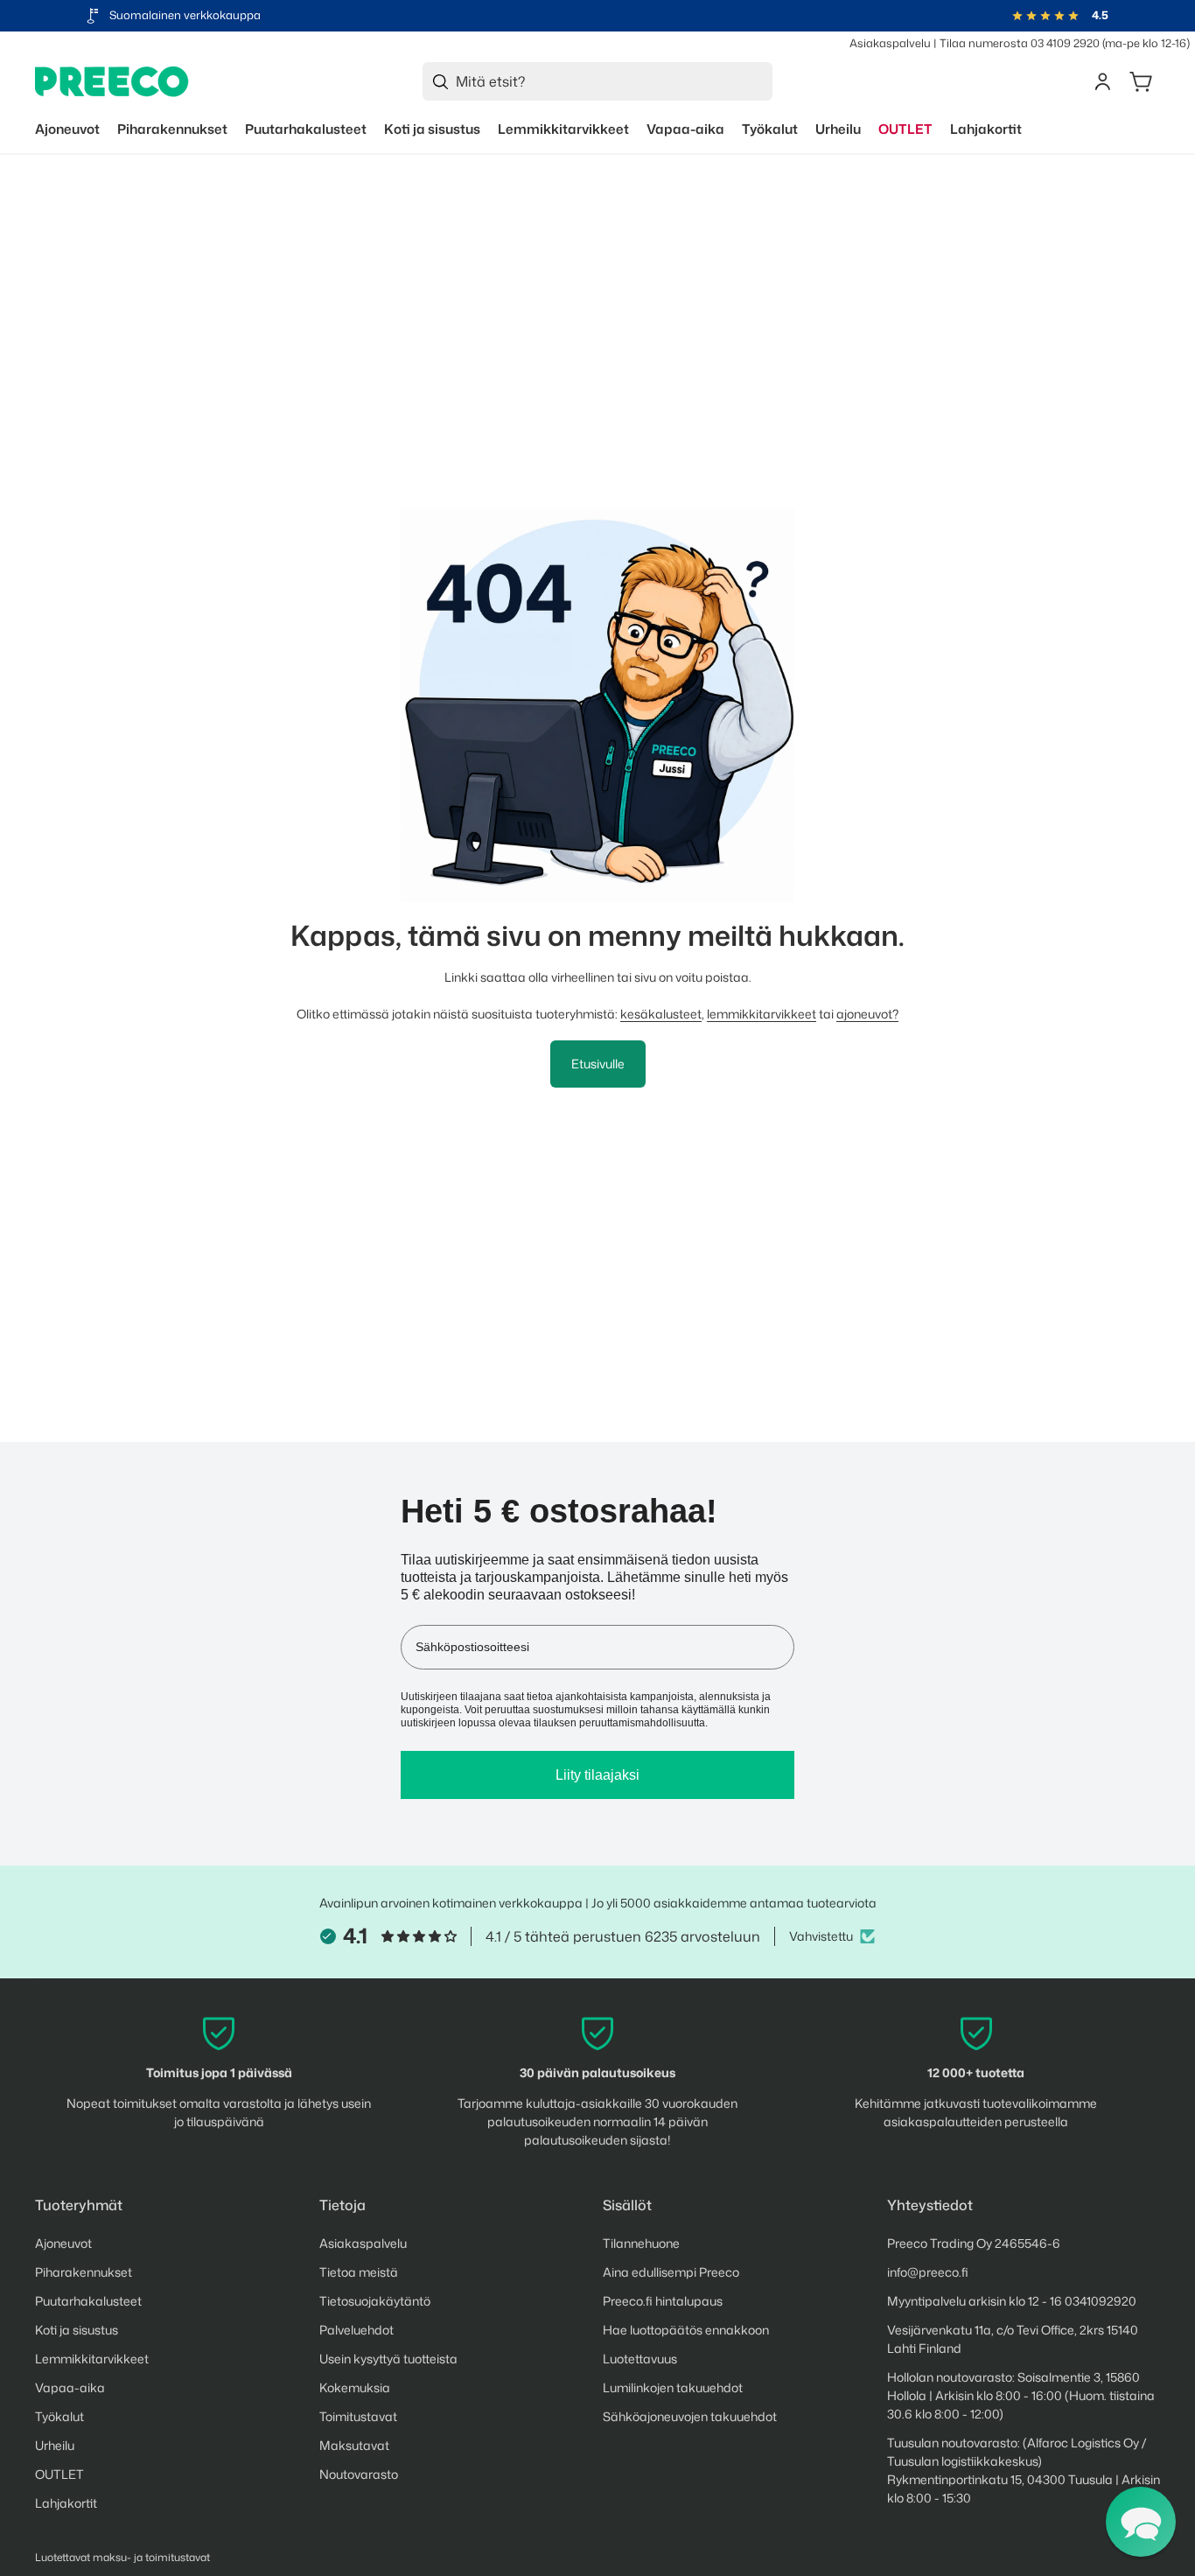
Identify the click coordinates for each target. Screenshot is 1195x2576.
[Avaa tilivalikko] (1102, 81)
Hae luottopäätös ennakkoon (686, 2330)
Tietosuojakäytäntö (375, 2301)
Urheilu (55, 2445)
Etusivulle (598, 1064)
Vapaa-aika (70, 2387)
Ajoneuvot (63, 2243)
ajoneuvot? (867, 1014)
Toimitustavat (358, 2416)
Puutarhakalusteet (88, 2301)
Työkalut (59, 2416)
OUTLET (59, 2474)
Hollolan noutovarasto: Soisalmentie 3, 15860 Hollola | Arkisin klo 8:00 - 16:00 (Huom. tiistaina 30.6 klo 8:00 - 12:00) (1021, 2395)
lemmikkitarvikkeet (762, 1014)
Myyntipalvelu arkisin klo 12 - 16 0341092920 (1012, 2301)
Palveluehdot (356, 2330)
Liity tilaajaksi (597, 1775)
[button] (1141, 2522)
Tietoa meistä (359, 2272)
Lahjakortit (66, 2503)
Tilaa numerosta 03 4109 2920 (1020, 43)
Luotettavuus (640, 2359)
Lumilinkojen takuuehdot (673, 2387)
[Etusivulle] (112, 82)
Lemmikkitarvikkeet (92, 2359)
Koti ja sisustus (77, 2330)
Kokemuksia (355, 2387)
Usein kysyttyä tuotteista (388, 2359)
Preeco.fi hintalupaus (663, 2301)
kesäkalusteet (661, 1014)
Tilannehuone (641, 2243)
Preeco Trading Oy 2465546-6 (974, 2243)
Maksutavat (354, 2445)
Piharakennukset (84, 2272)
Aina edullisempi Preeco (671, 2272)
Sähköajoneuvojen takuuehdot (690, 2416)
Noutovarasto (359, 2474)
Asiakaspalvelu (890, 43)
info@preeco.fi (928, 2272)
